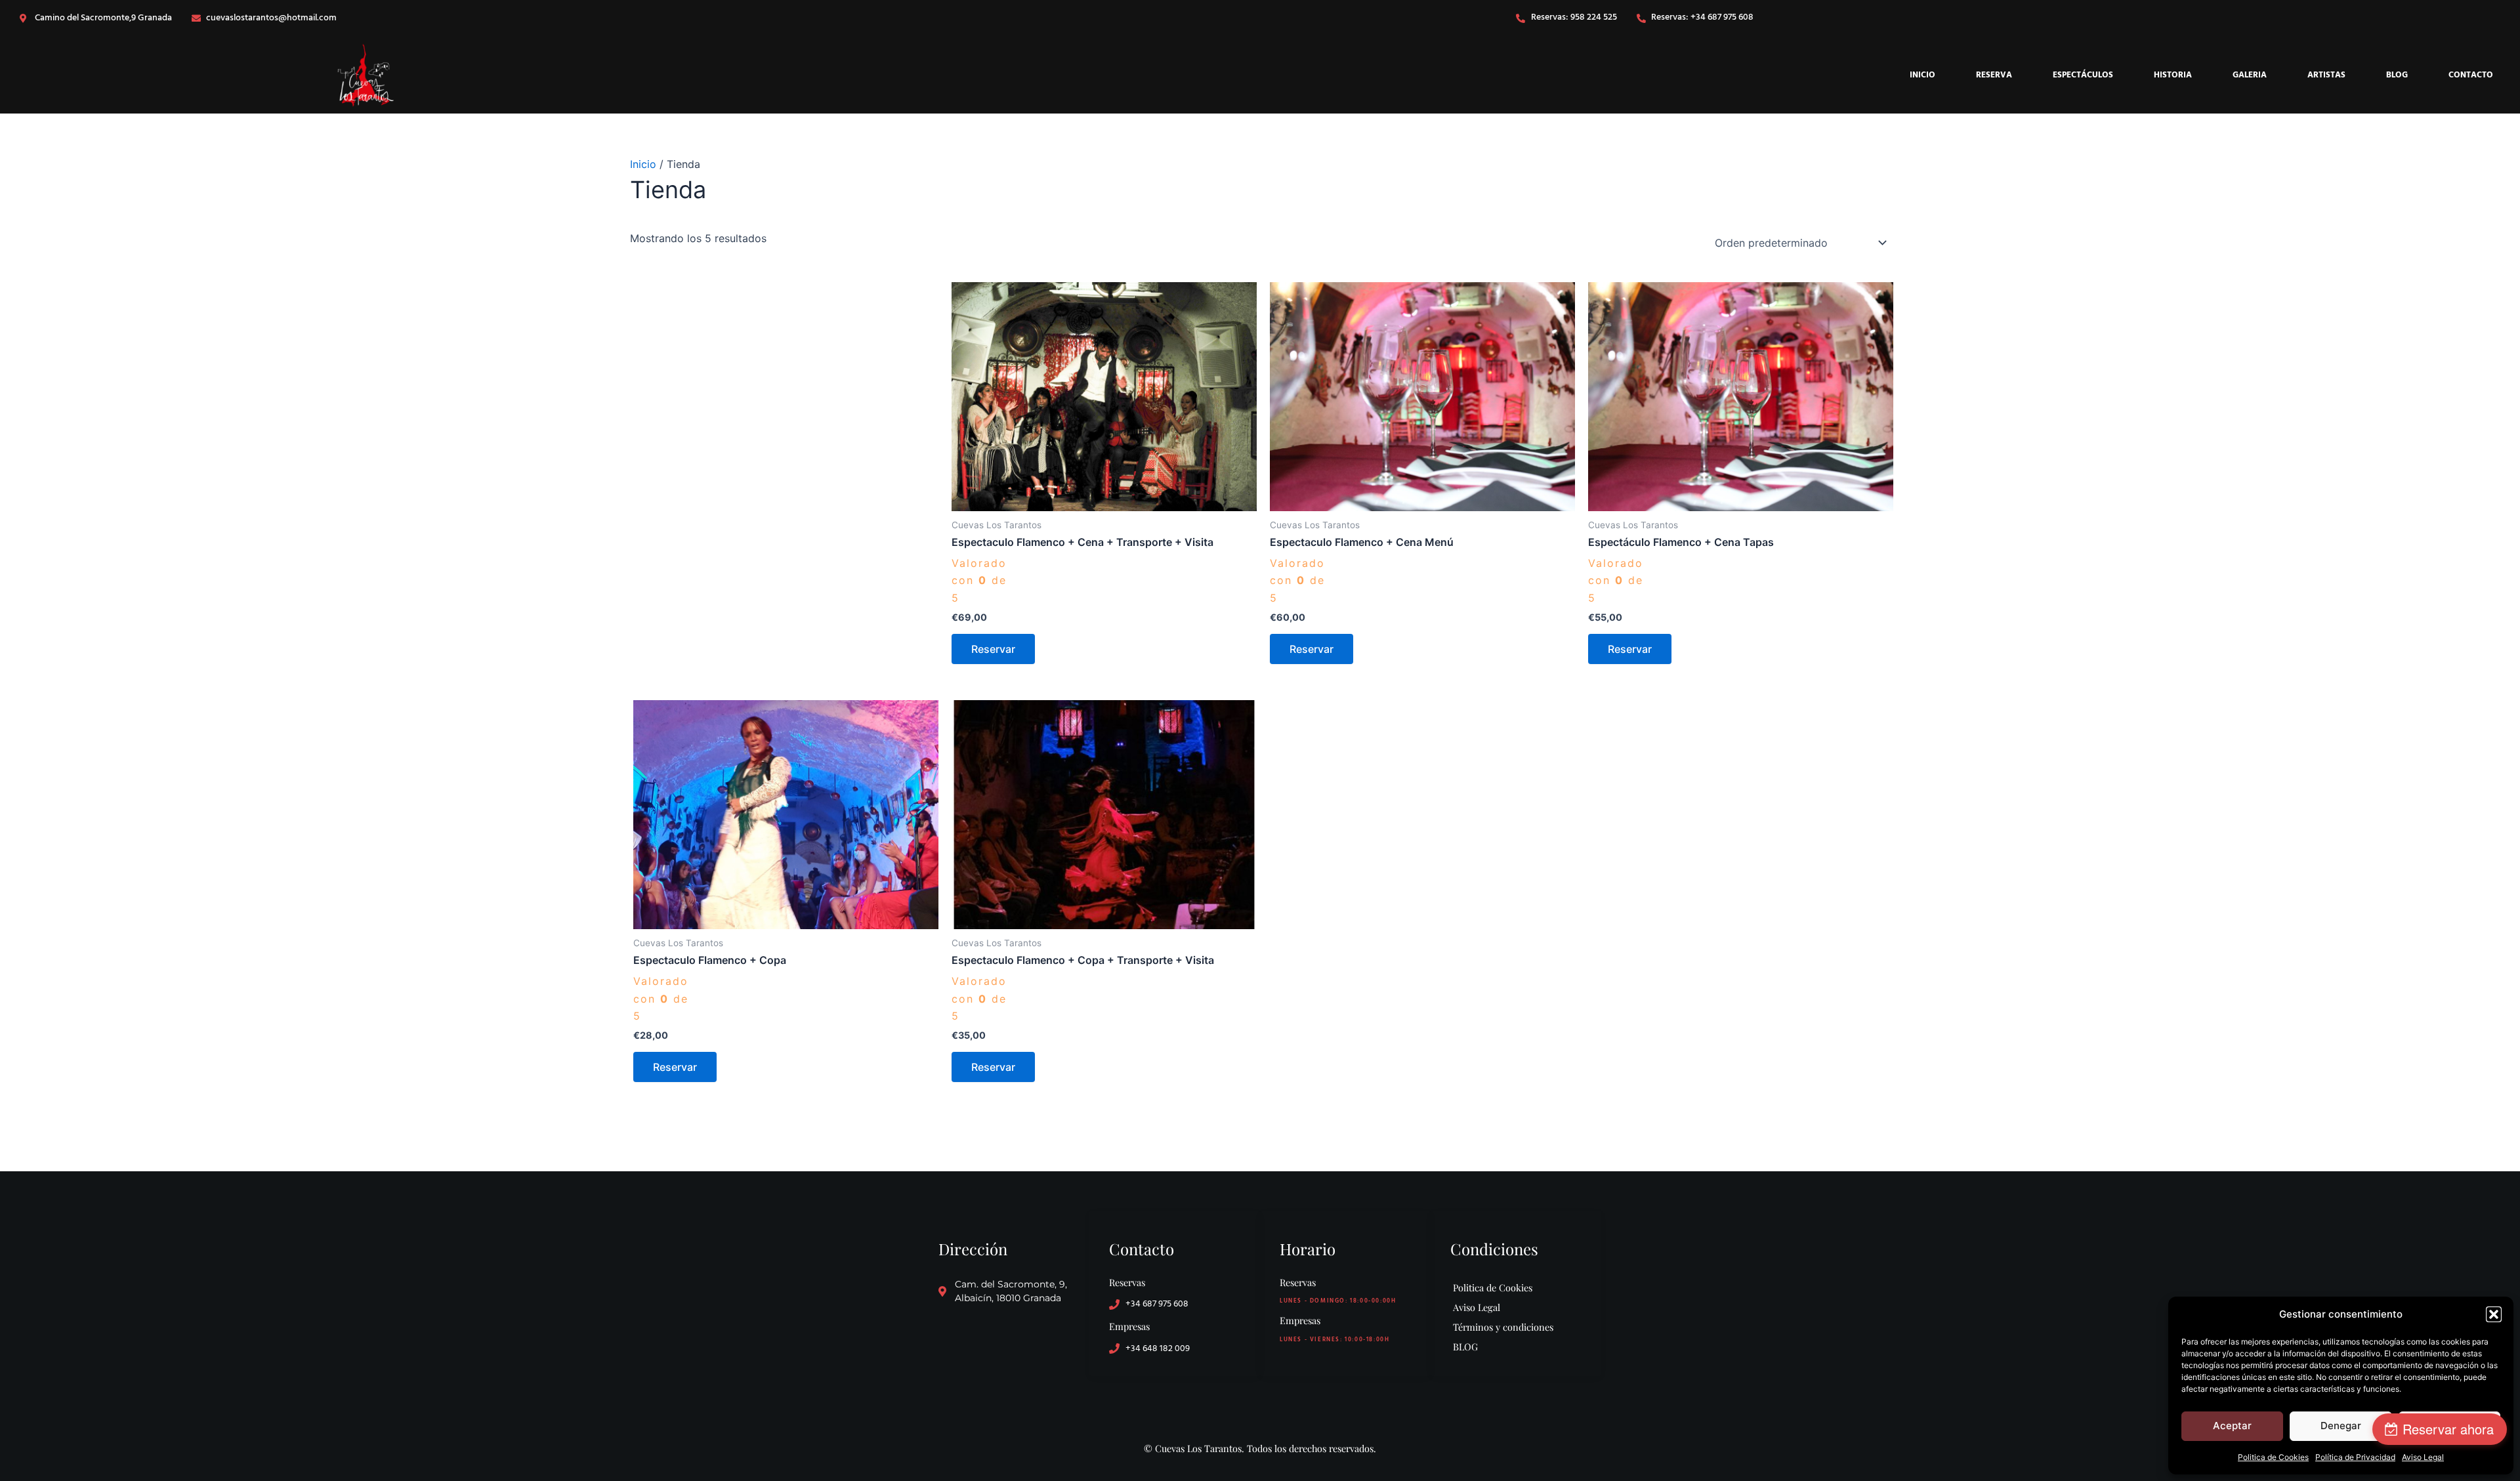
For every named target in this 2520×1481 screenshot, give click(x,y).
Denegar (2341, 1426)
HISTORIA (2173, 75)
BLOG (2397, 75)
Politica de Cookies (2273, 1457)
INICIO (1922, 75)
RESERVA (1994, 75)
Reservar (993, 649)
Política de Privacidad (2355, 1457)
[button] (2494, 1314)
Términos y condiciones (1503, 1327)
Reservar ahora (2448, 1429)
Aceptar (2232, 1426)
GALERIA (2250, 75)
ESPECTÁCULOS (2083, 75)
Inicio (643, 164)
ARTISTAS (2326, 75)
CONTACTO (2471, 75)
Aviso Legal (2423, 1457)
